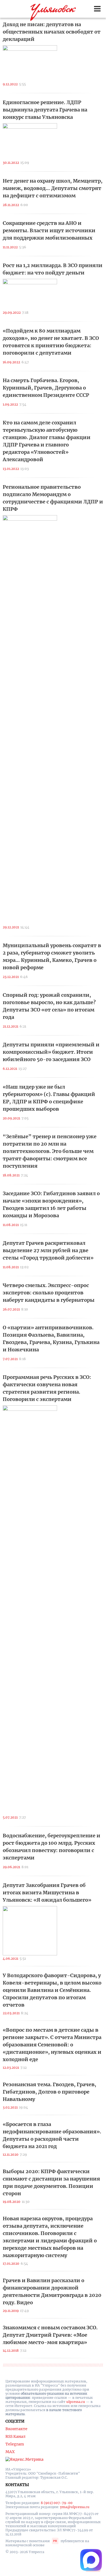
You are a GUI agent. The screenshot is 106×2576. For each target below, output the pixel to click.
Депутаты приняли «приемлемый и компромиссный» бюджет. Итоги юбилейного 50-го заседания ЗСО (51, 1052)
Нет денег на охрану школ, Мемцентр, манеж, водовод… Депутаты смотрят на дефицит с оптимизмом (53, 188)
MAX (10, 2452)
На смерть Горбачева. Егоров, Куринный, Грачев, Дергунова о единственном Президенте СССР (46, 388)
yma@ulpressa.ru (75, 2507)
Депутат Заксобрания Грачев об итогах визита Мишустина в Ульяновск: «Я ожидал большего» (47, 1893)
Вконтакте (16, 2429)
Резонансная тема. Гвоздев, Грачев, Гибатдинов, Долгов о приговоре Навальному (49, 2092)
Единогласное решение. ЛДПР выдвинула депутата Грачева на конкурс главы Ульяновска (45, 110)
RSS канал (15, 2436)
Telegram (15, 2444)
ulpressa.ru (76, 2402)
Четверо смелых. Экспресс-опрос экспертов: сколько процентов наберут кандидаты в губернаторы (49, 1293)
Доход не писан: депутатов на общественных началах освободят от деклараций (52, 32)
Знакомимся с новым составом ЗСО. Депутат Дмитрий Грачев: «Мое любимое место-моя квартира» (50, 2335)
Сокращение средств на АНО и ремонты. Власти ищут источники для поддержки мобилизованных (49, 230)
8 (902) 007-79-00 (57, 2503)
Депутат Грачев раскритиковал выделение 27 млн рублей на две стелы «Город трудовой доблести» (48, 1250)
